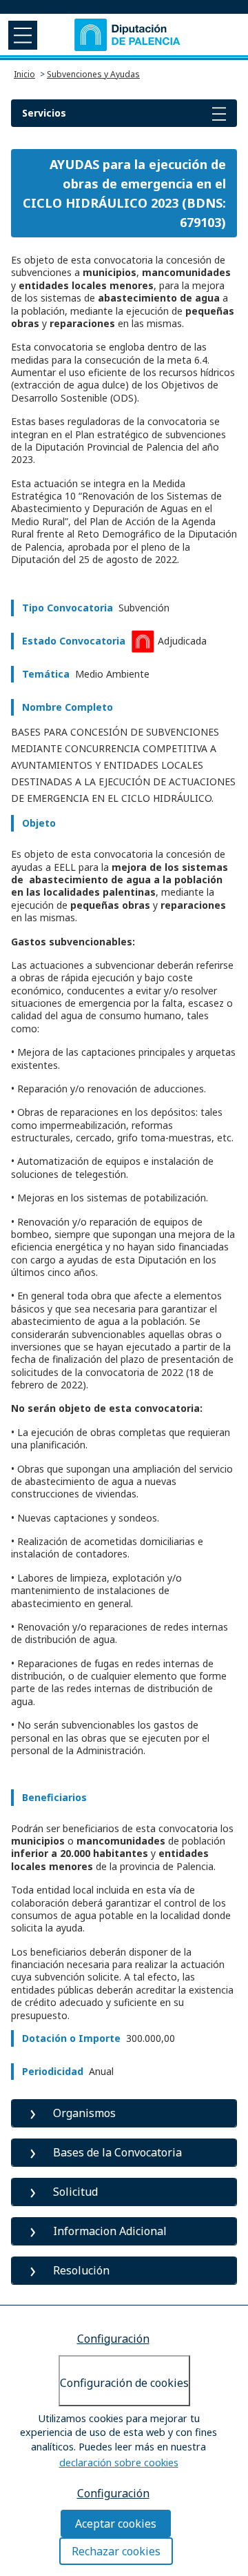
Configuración (113, 2339)
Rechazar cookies (116, 2551)
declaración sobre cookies (119, 2462)
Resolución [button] (81, 2270)
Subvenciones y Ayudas (93, 74)
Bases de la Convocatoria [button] (117, 2152)
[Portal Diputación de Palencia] (128, 35)
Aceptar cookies (116, 2524)
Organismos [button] (84, 2113)
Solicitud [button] (75, 2192)
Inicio (24, 74)
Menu (21, 35)
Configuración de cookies (124, 2383)
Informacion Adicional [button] (110, 2231)
